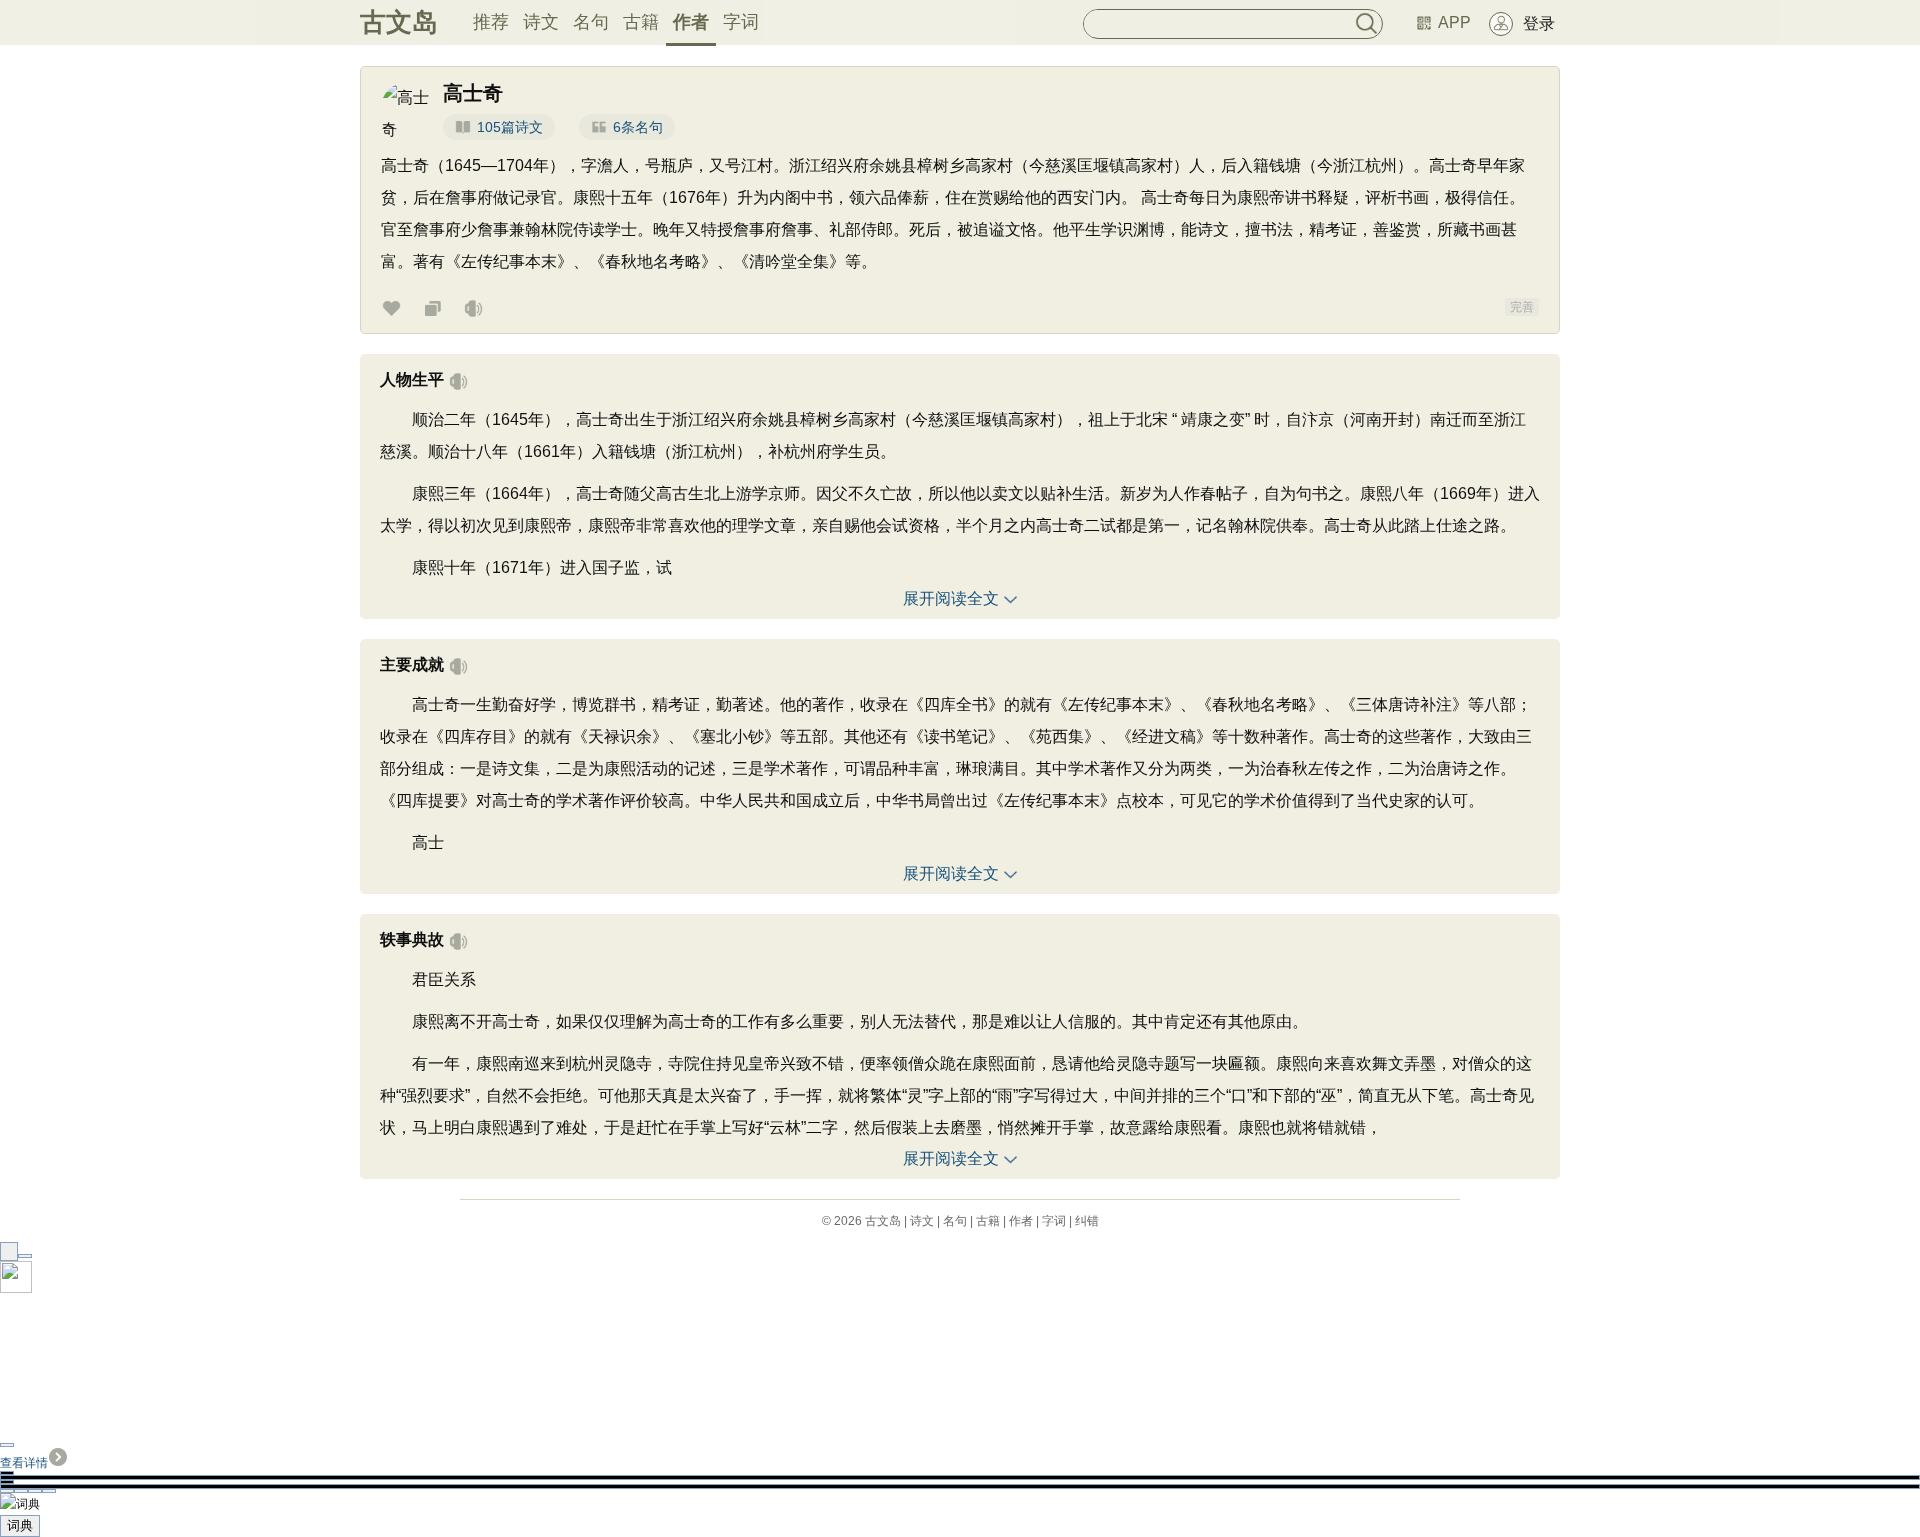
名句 (591, 22)
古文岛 (399, 22)
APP (1454, 22)
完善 (1522, 307)
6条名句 (638, 127)
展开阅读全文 (951, 598)
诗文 (541, 22)
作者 (691, 22)
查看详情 (24, 1463)
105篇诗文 (510, 127)
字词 (741, 22)
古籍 (641, 22)
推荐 (491, 22)
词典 (20, 1525)
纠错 (1087, 1221)
